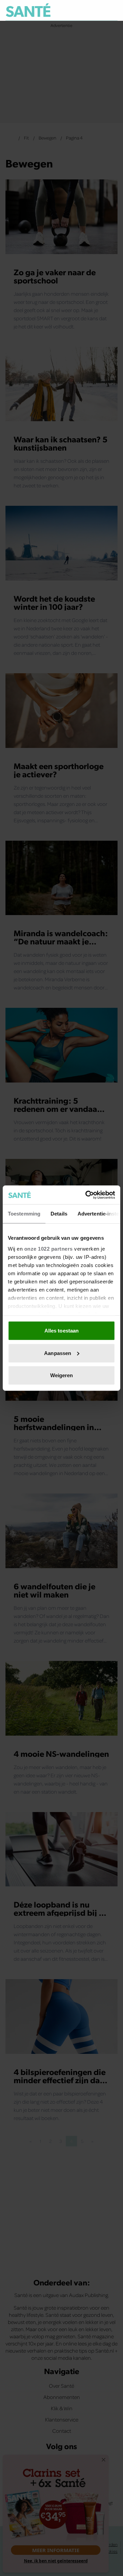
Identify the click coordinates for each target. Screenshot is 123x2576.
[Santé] (28, 10)
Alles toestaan (61, 1331)
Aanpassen (58, 1353)
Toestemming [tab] (24, 1214)
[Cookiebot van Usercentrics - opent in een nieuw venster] (87, 1195)
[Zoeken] (112, 11)
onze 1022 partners (49, 1248)
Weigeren (62, 1375)
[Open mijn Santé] (98, 10)
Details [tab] (59, 1214)
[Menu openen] (81, 10)
